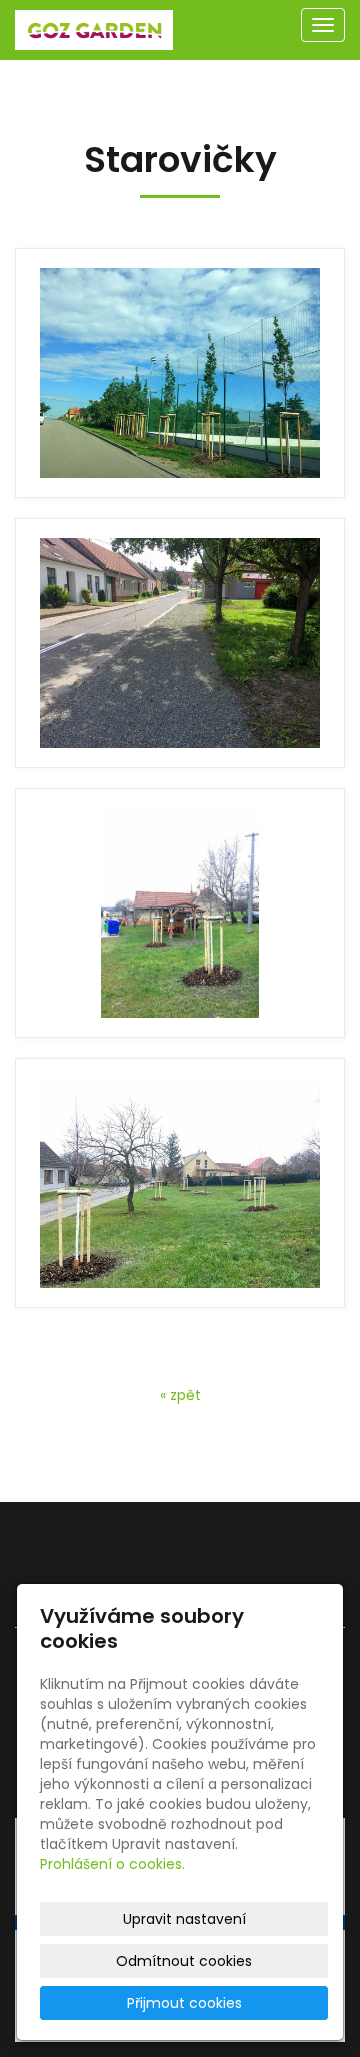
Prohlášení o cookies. (112, 1864)
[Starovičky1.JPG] (180, 373)
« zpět (180, 1395)
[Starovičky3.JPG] (180, 913)
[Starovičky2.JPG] (180, 643)
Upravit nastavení (184, 1919)
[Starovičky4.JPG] (180, 1183)
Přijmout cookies (184, 2003)
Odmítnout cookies (184, 1961)
